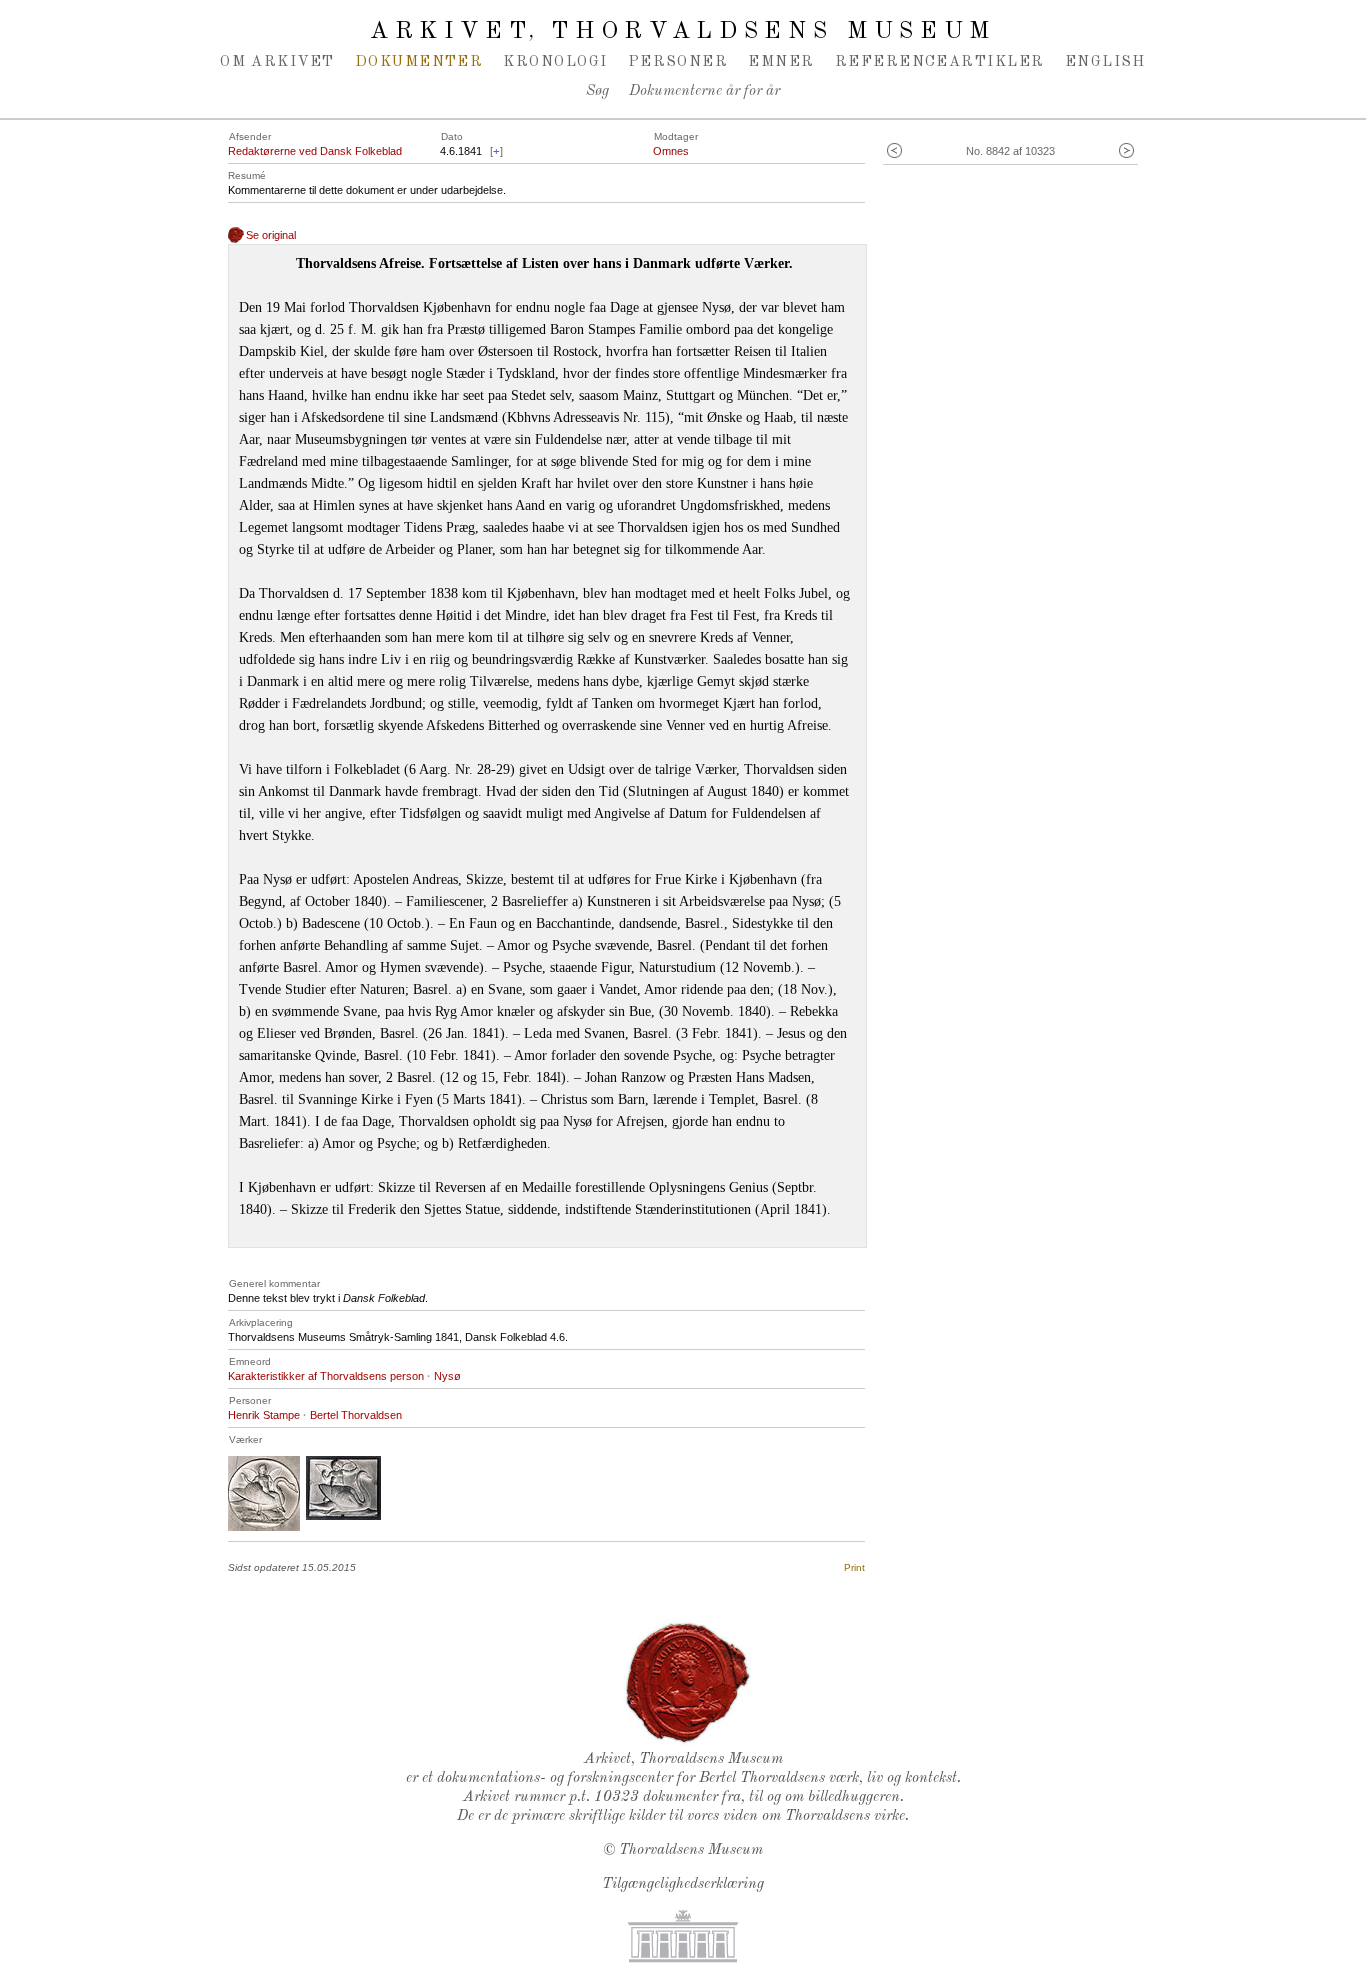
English (1105, 62)
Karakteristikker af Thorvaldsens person (326, 1376)
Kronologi (555, 62)
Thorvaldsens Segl (688, 1683)
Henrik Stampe (264, 1415)
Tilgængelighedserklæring (683, 1884)
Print (854, 1567)
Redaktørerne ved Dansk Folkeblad (315, 151)
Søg (597, 91)
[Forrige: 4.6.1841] (894, 151)
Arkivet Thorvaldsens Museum (683, 32)
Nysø (447, 1376)
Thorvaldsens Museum (691, 1850)
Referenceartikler (940, 62)
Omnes (671, 151)
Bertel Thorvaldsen (356, 1415)
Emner (781, 62)
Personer (678, 62)
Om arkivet (277, 62)
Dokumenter (419, 62)
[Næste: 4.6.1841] (1126, 151)
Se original (271, 235)
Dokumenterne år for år (704, 91)
